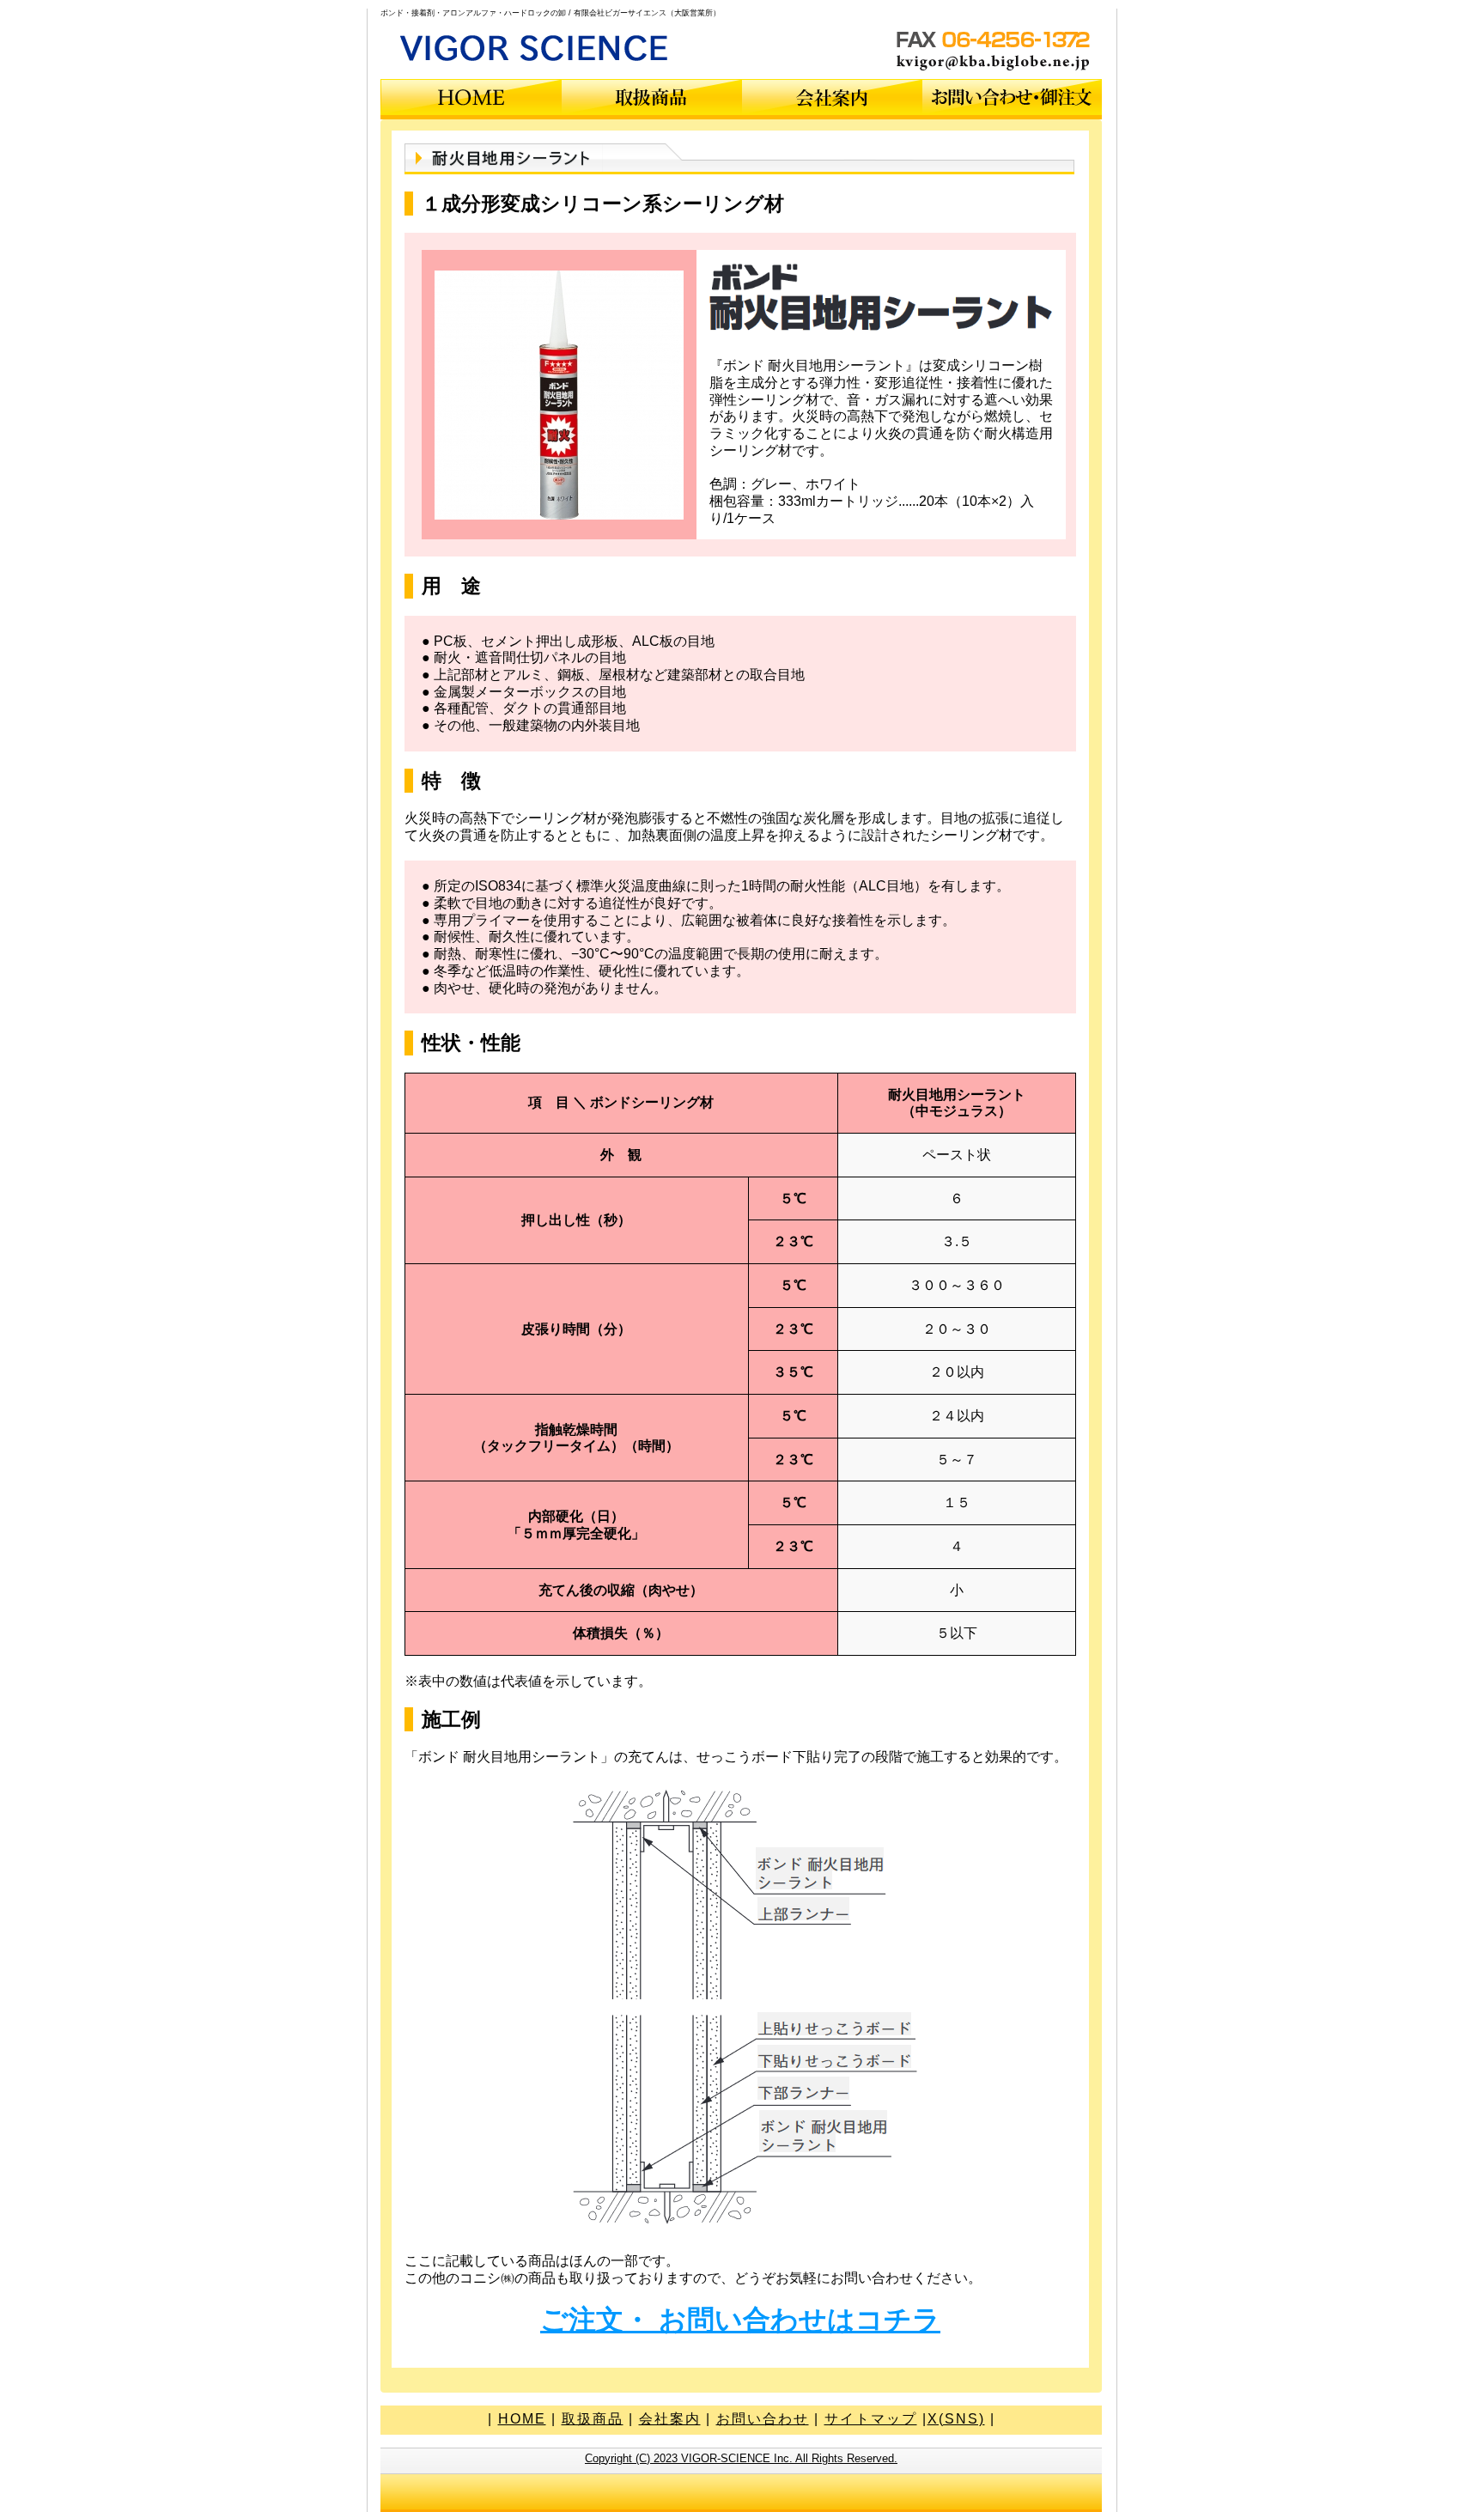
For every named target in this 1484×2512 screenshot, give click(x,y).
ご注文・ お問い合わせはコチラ (740, 2320)
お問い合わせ (763, 2419)
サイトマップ (871, 2419)
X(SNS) (956, 2419)
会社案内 (670, 2419)
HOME (522, 2419)
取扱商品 (593, 2419)
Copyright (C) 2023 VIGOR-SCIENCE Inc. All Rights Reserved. (741, 2458)
